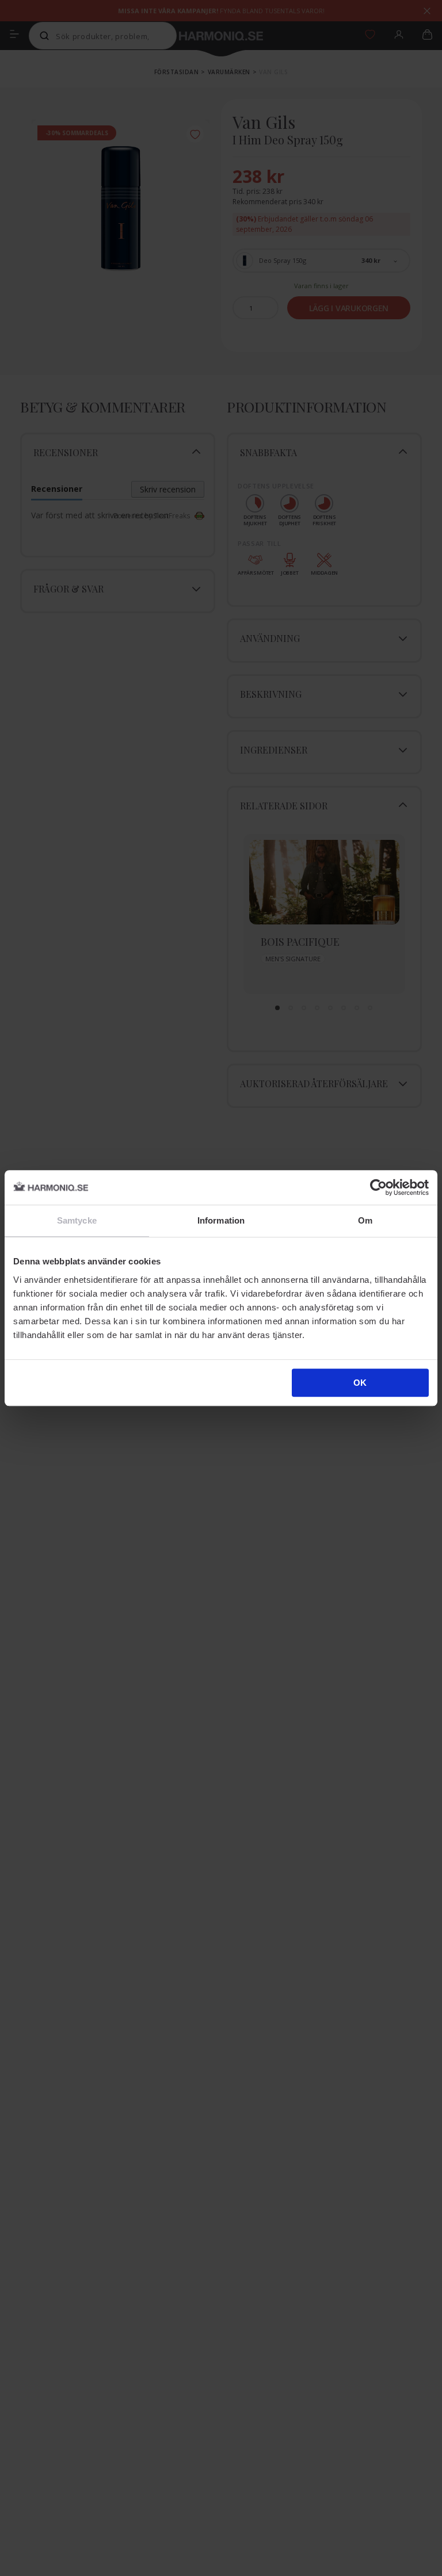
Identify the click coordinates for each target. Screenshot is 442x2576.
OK (360, 1383)
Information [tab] (221, 1220)
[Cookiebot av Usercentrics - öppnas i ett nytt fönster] (378, 1187)
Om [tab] (365, 1220)
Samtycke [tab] (77, 1220)
